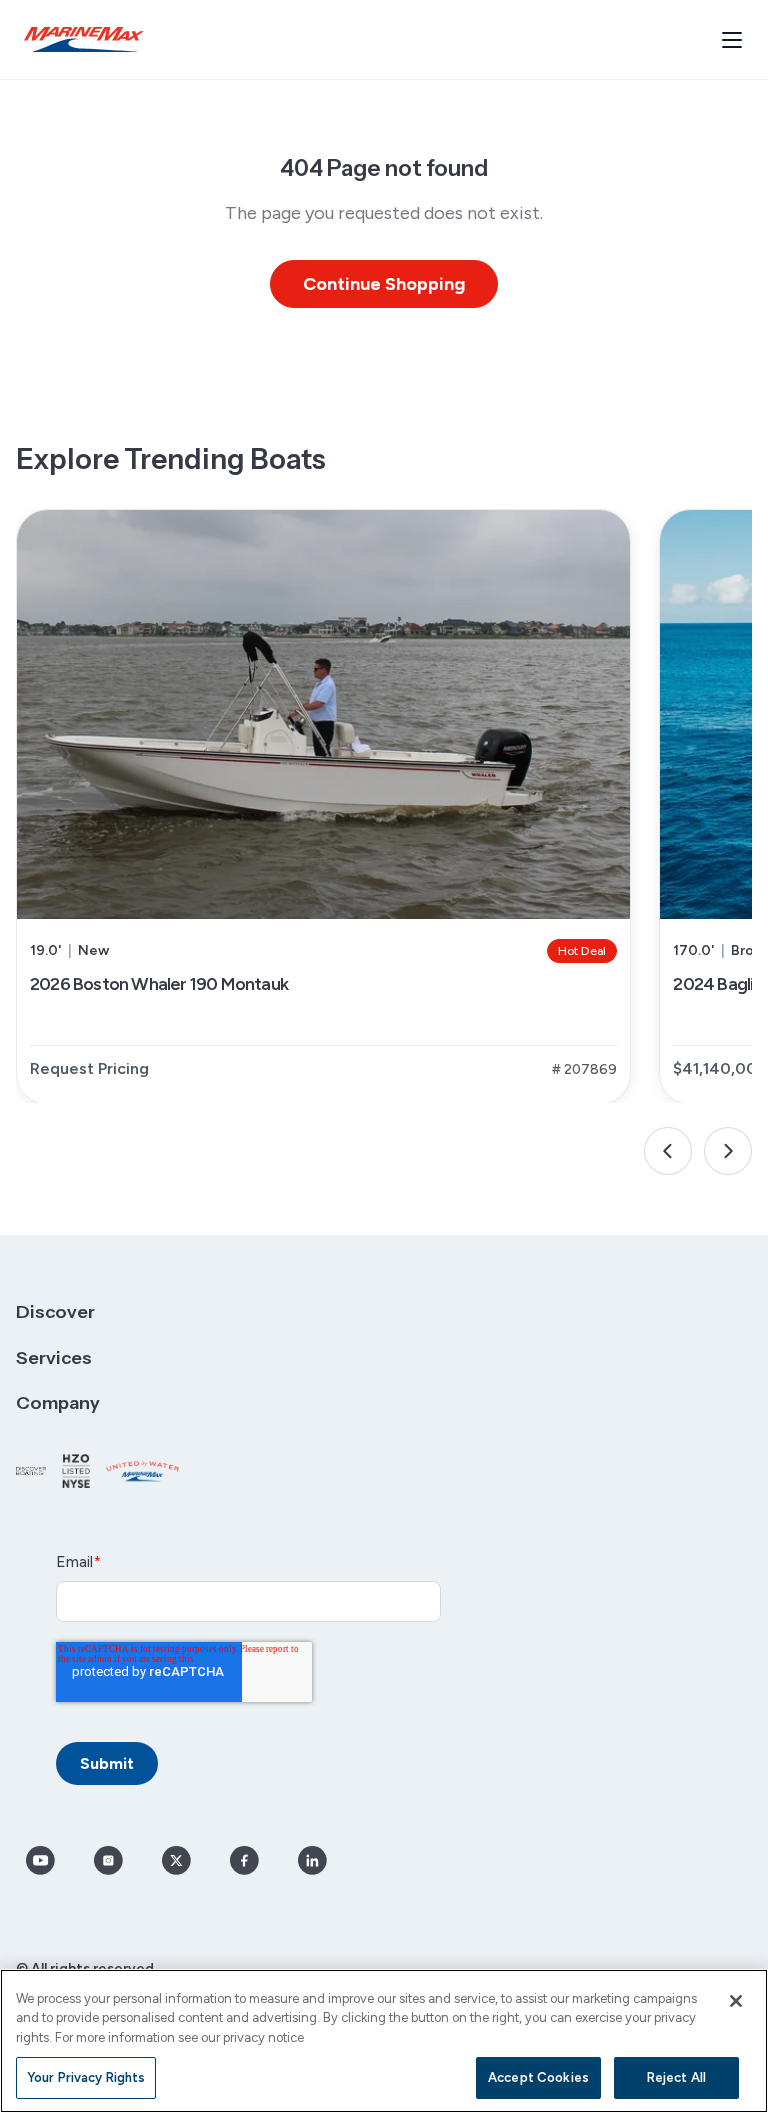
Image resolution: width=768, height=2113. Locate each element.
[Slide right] (728, 1151)
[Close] (736, 2001)
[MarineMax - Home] (84, 39)
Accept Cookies (538, 2077)
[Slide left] (668, 1151)
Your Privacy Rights (86, 2077)
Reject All (676, 2077)
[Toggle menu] (732, 40)
